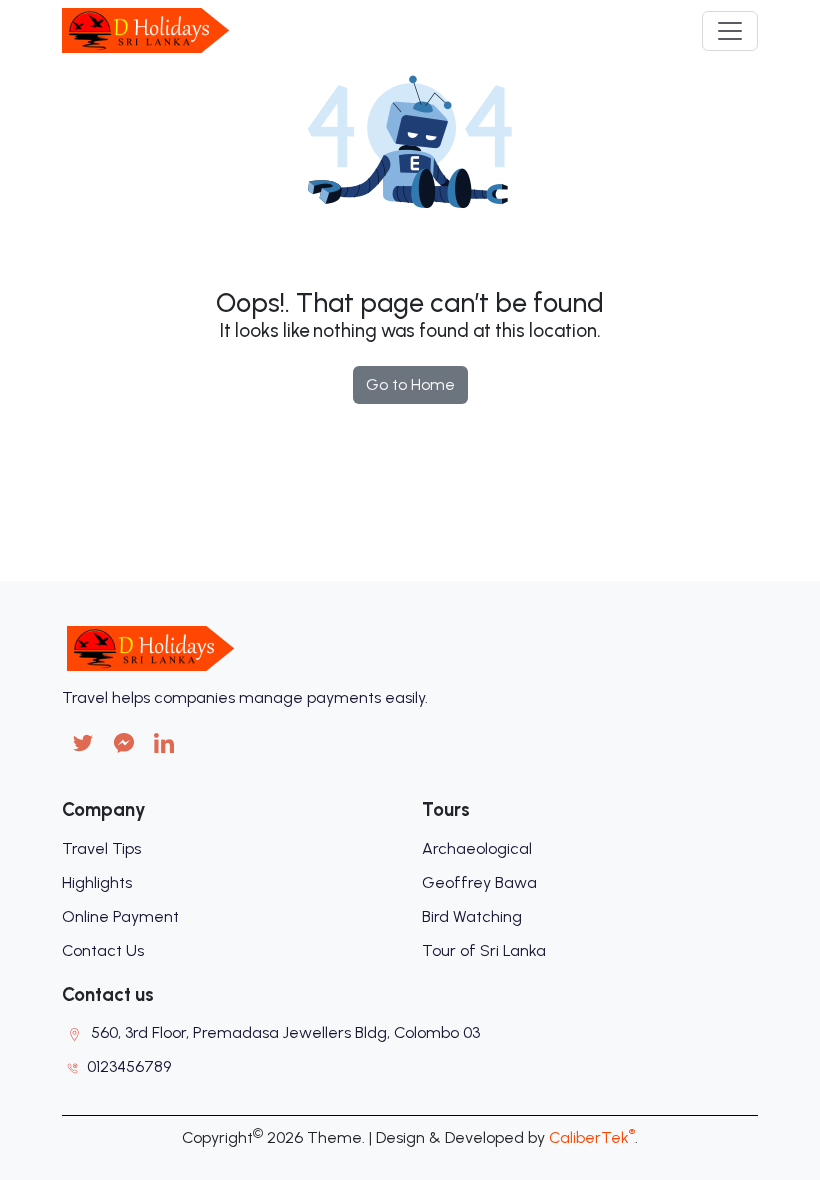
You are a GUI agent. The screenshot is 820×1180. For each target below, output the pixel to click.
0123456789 (129, 1066)
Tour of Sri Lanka (484, 950)
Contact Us (103, 950)
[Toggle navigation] (730, 31)
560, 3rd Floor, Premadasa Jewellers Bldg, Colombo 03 (285, 1032)
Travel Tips (101, 848)
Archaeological (477, 848)
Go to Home (410, 384)
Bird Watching (472, 916)
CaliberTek (592, 1137)
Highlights (97, 882)
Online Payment (120, 916)
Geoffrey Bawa (479, 882)
